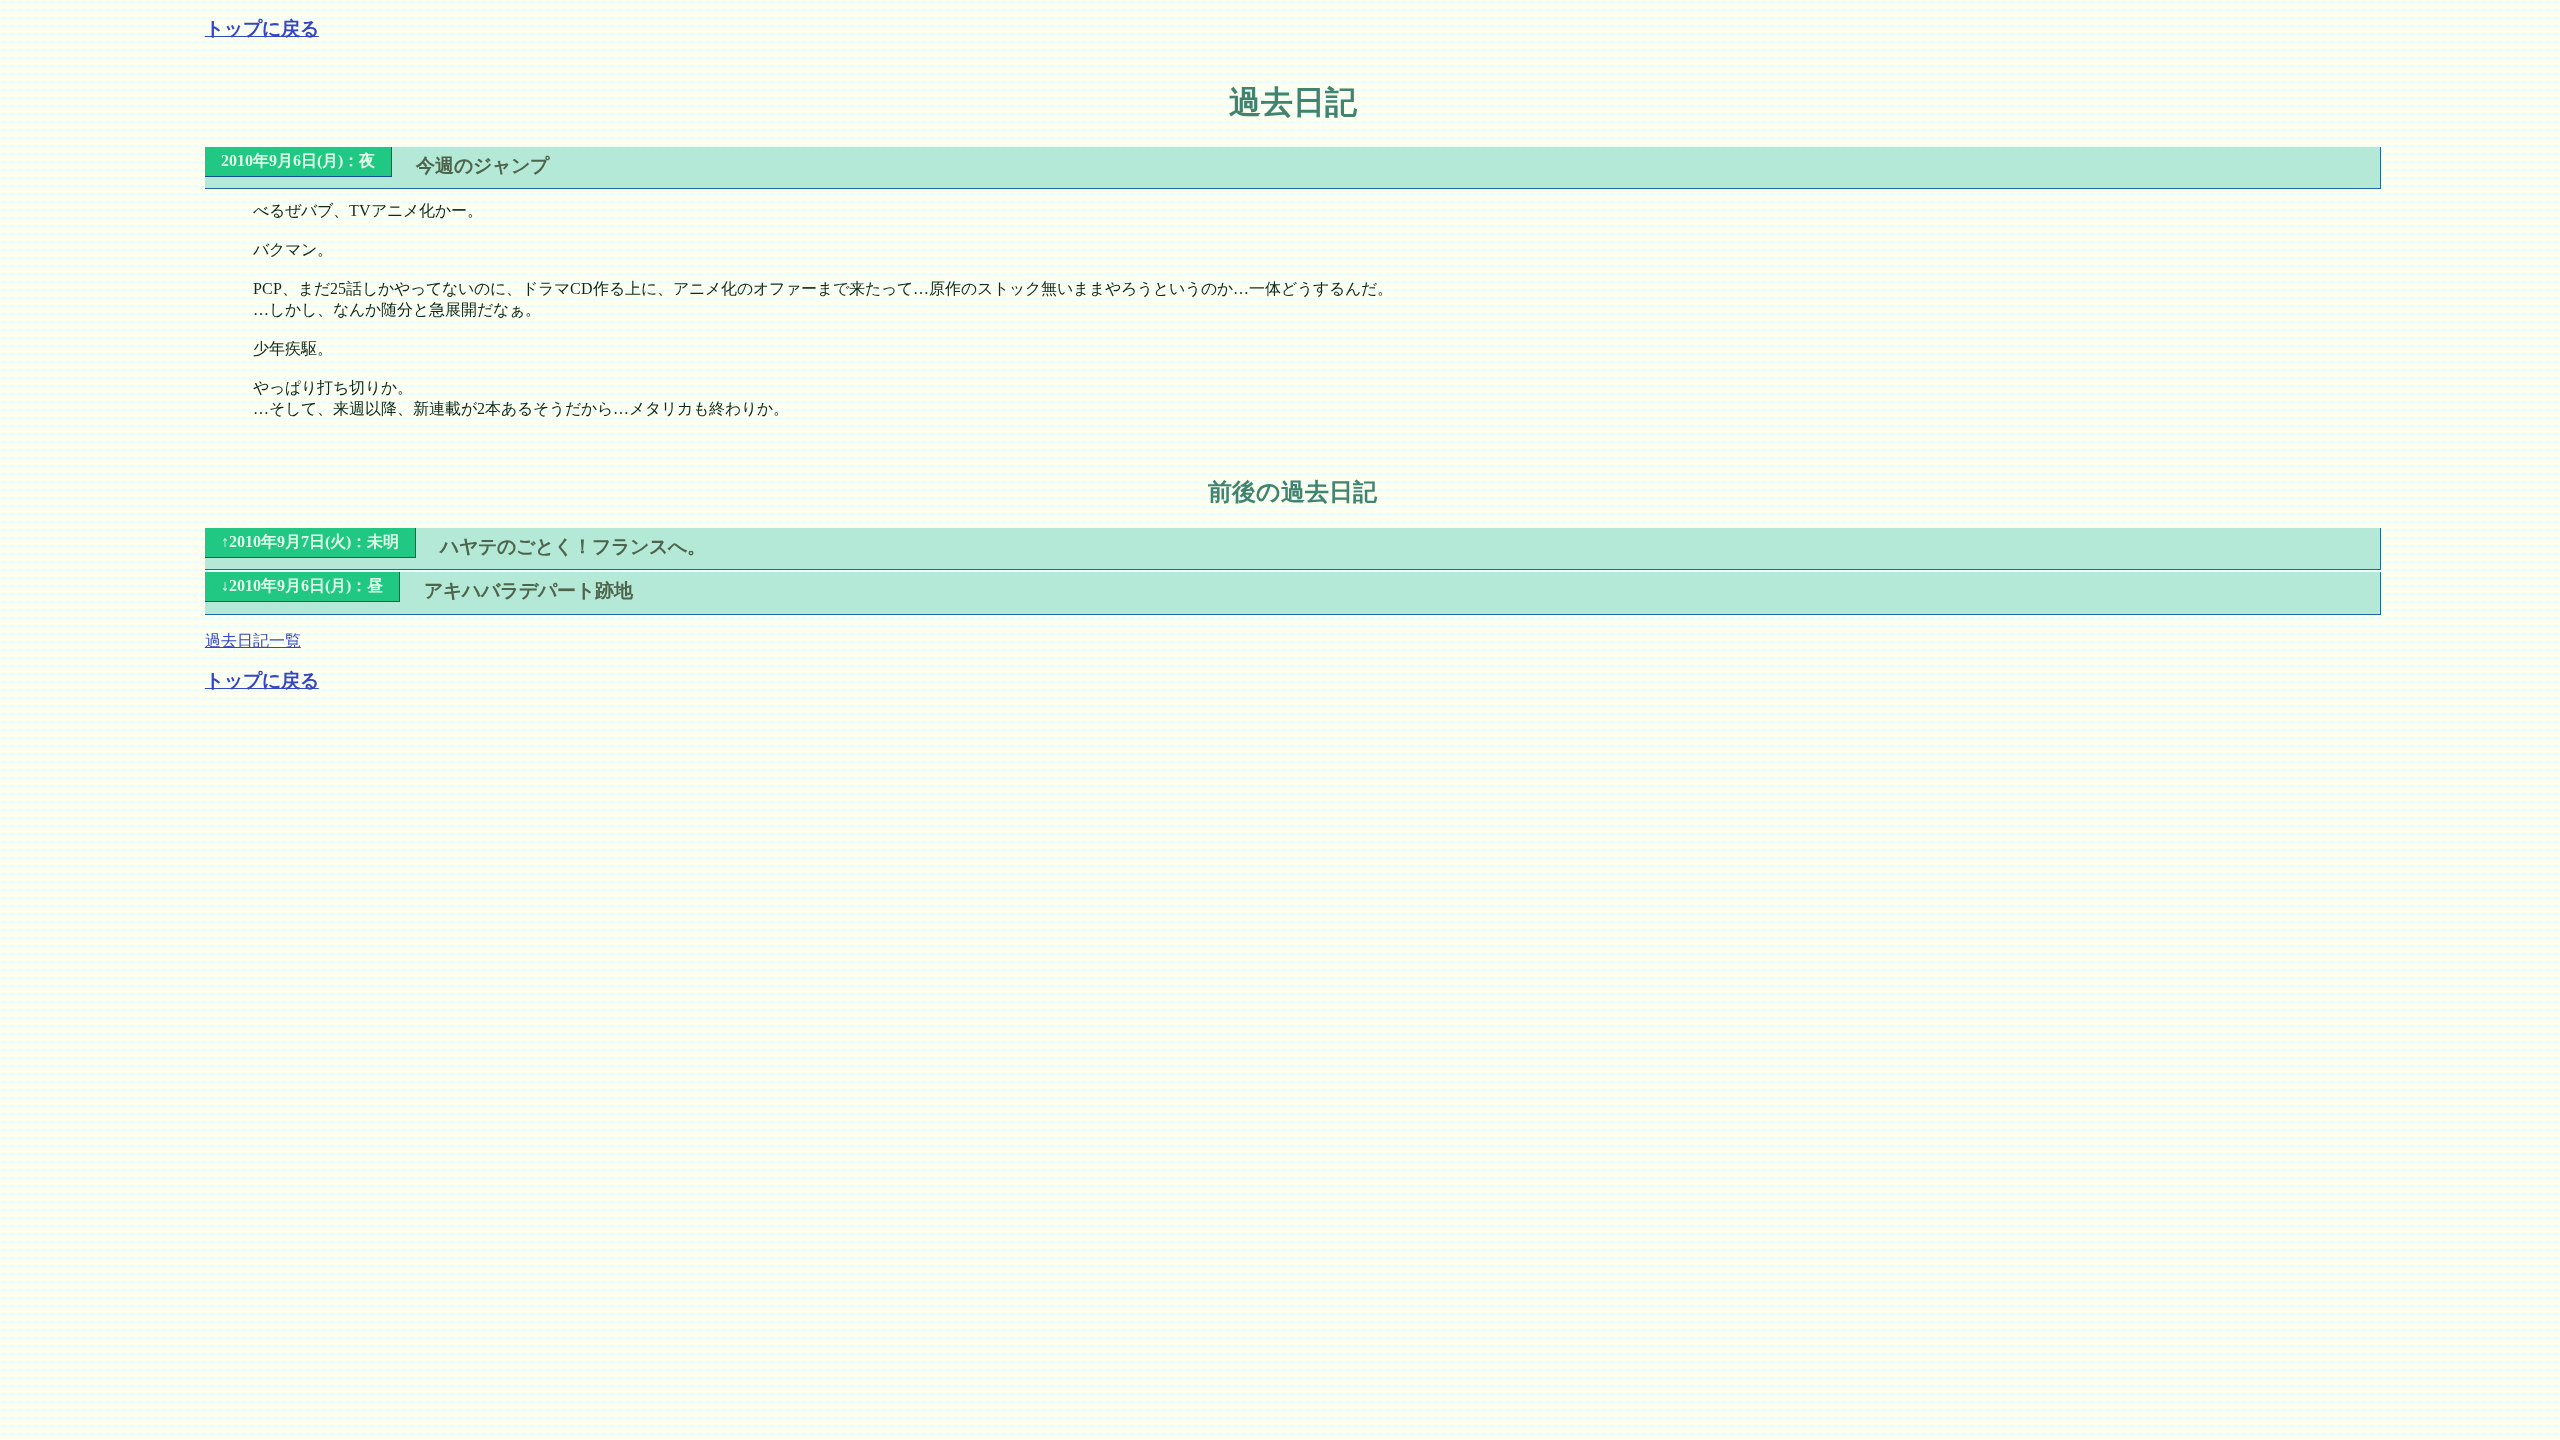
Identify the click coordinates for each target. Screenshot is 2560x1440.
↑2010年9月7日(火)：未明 (310, 541)
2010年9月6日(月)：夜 (298, 160)
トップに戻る (262, 28)
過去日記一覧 (253, 640)
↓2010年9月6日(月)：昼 (302, 585)
